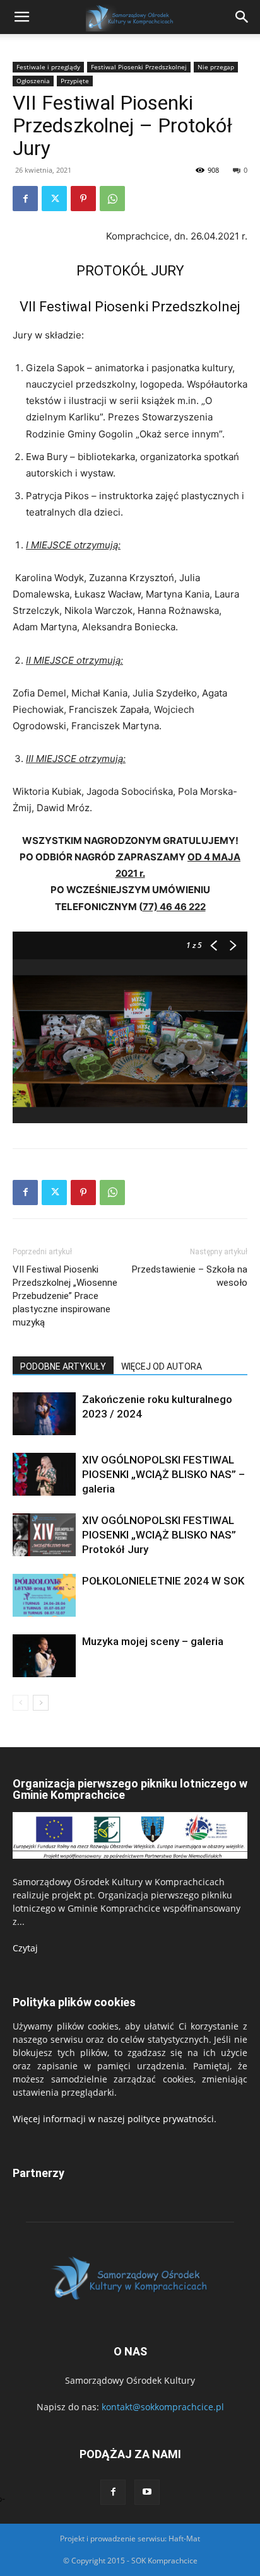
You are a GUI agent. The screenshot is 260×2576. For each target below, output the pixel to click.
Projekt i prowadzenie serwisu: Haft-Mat (130, 2538)
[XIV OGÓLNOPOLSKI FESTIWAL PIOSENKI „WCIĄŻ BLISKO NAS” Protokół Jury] (44, 1535)
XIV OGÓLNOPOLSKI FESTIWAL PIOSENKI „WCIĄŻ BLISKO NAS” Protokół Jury (159, 1535)
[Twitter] (54, 199)
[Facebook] (25, 199)
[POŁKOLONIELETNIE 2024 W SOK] (44, 1596)
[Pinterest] (83, 199)
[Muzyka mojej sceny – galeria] (44, 1656)
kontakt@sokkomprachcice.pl (163, 2407)
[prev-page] (21, 1703)
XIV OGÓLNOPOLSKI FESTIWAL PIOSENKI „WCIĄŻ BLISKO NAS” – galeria (163, 1474)
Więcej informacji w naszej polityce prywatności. (115, 2119)
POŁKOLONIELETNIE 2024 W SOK (163, 1581)
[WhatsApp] (112, 199)
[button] (242, 17)
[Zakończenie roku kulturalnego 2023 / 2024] (44, 1414)
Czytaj (25, 1948)
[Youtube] (147, 2492)
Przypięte (75, 81)
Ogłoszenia (33, 81)
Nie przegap (216, 67)
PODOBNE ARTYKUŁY (63, 1366)
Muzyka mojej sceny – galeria (153, 1641)
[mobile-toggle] (21, 17)
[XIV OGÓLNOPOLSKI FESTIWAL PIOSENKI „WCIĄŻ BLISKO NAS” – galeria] (44, 1475)
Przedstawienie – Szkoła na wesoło (190, 1276)
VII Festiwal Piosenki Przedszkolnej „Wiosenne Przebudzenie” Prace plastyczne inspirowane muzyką (65, 1296)
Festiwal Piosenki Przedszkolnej (139, 67)
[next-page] (41, 1703)
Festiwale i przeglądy (48, 67)
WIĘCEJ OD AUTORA (162, 1366)
